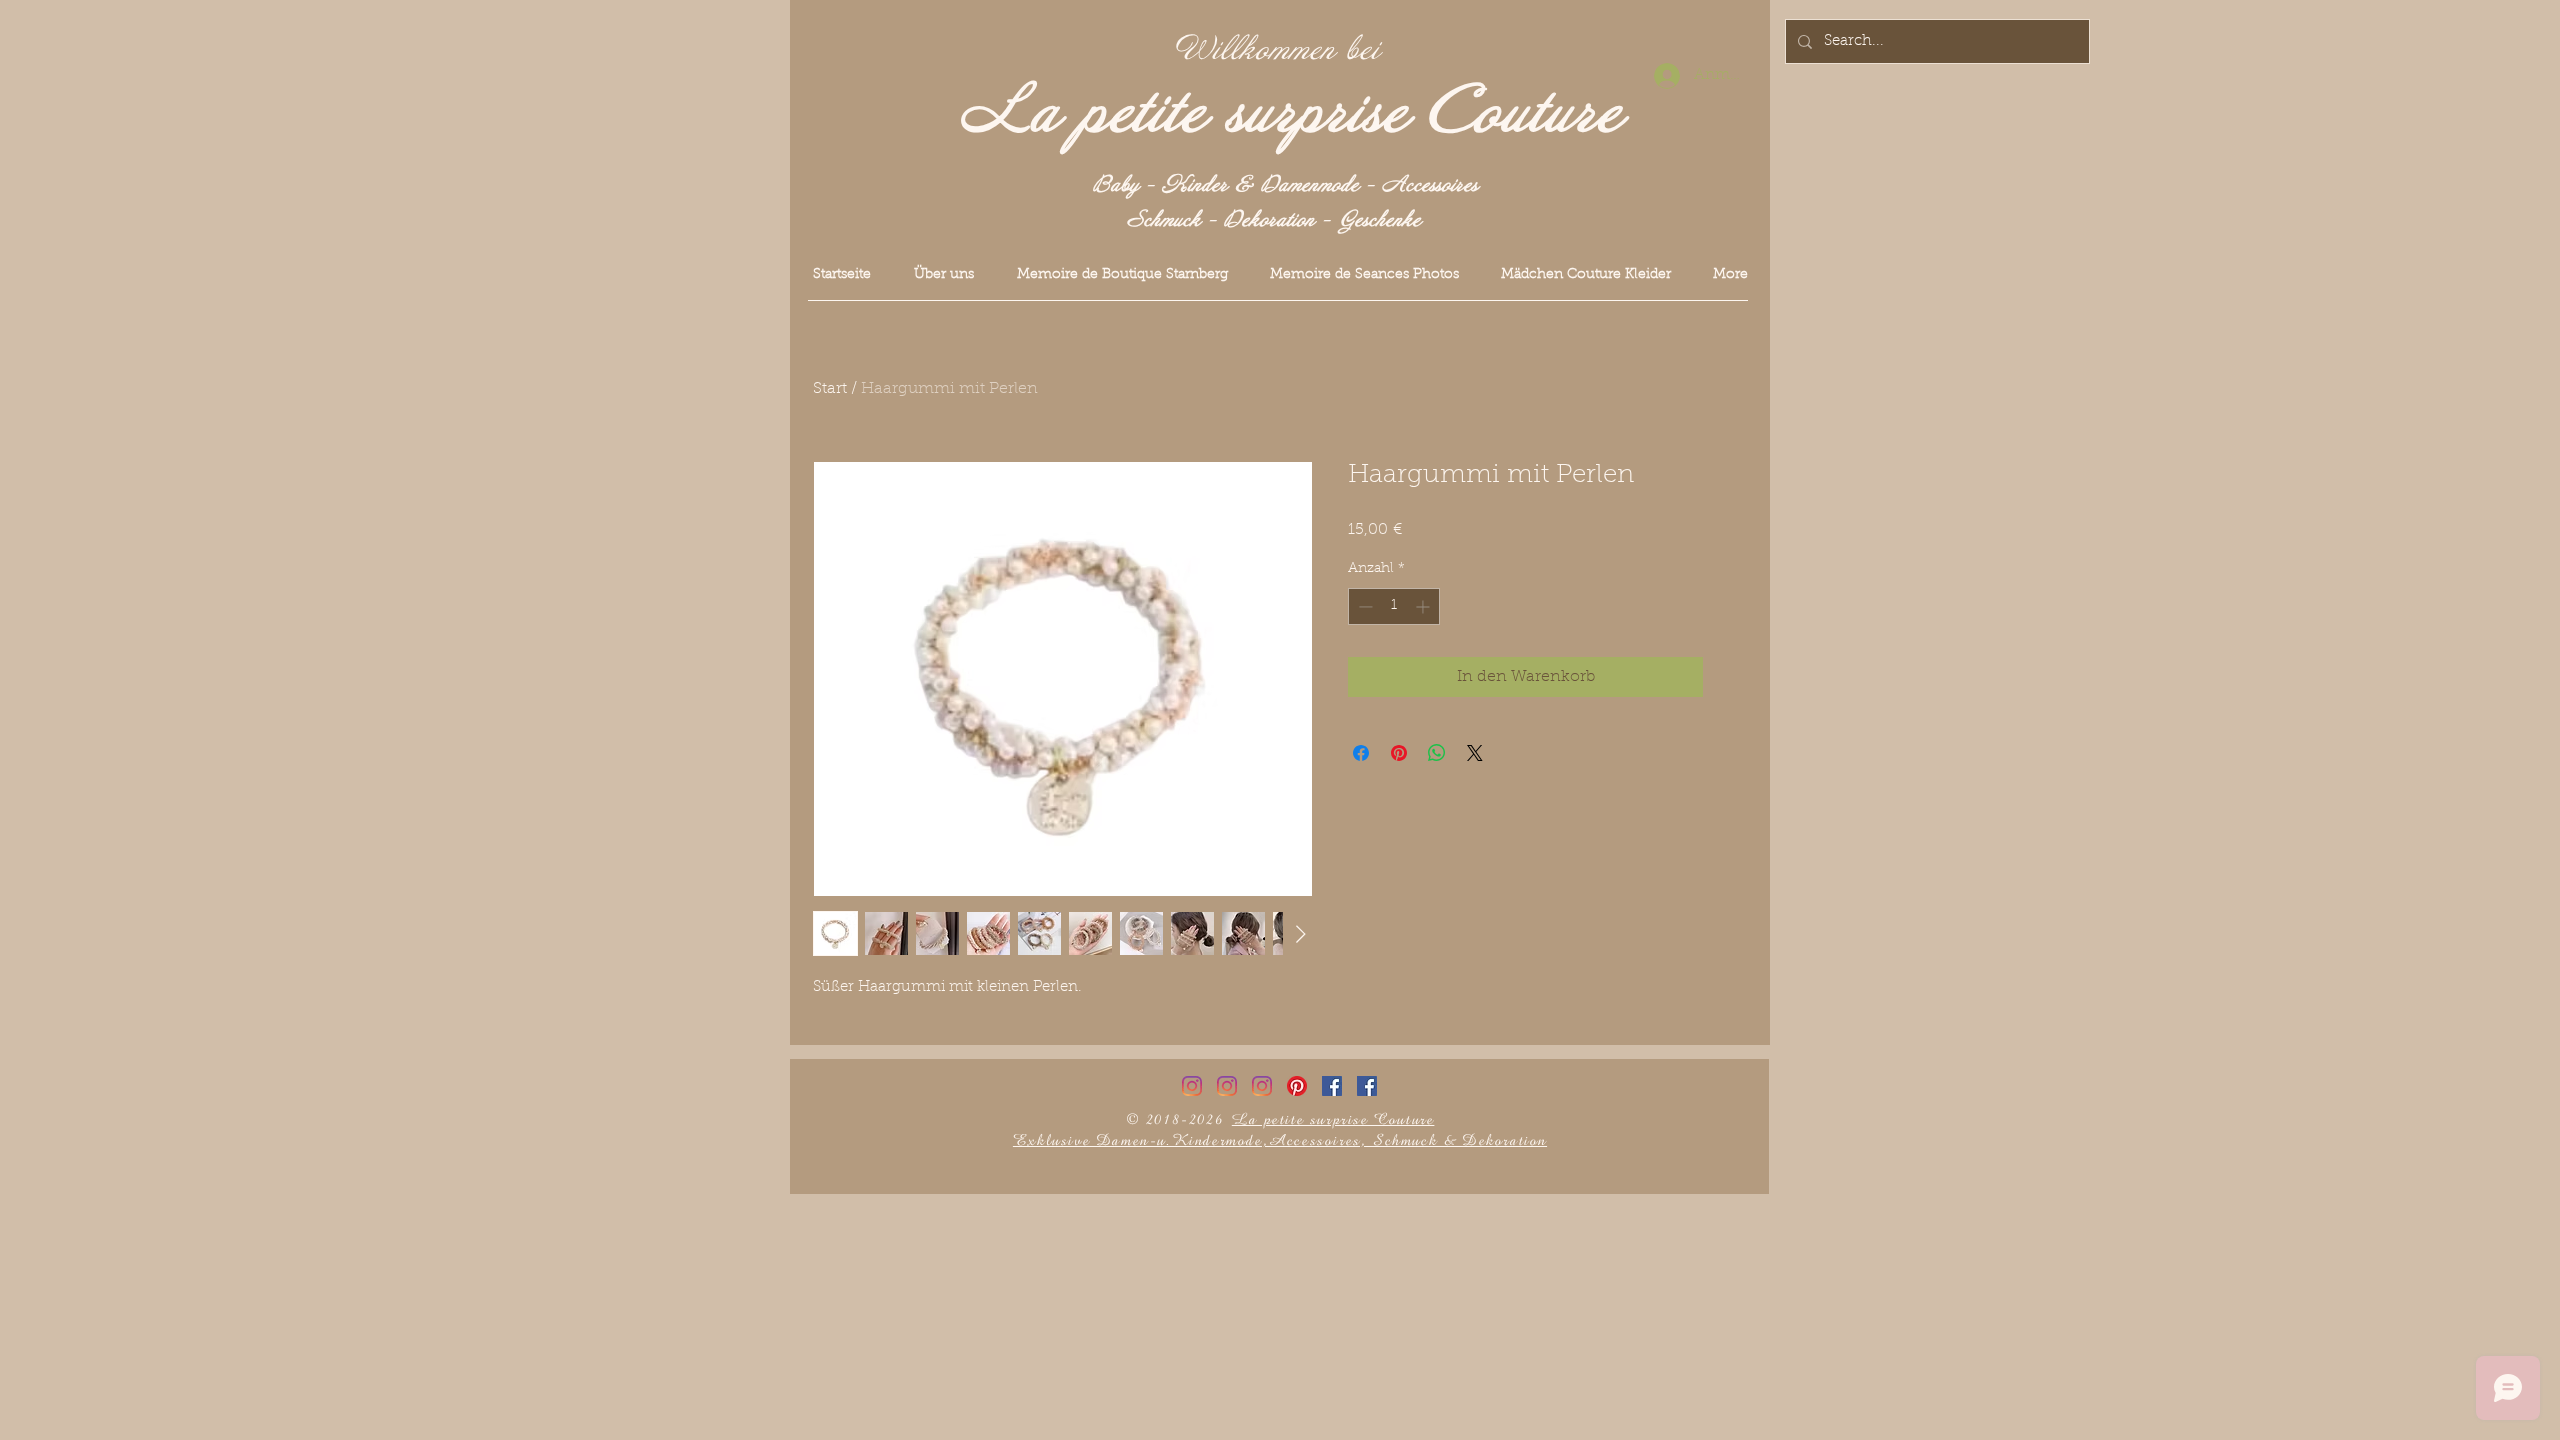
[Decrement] (1363, 606)
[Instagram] (1192, 1086)
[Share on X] (1475, 753)
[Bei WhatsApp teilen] (1437, 753)
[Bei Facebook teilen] (1361, 753)
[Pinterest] (1297, 1086)
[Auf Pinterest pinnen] (1399, 753)
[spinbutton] (1394, 606)
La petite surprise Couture (1291, 113)
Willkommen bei (1278, 50)
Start (830, 389)
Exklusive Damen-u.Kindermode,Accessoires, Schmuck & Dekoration (1280, 1140)
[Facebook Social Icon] (1332, 1086)
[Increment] (1424, 606)
